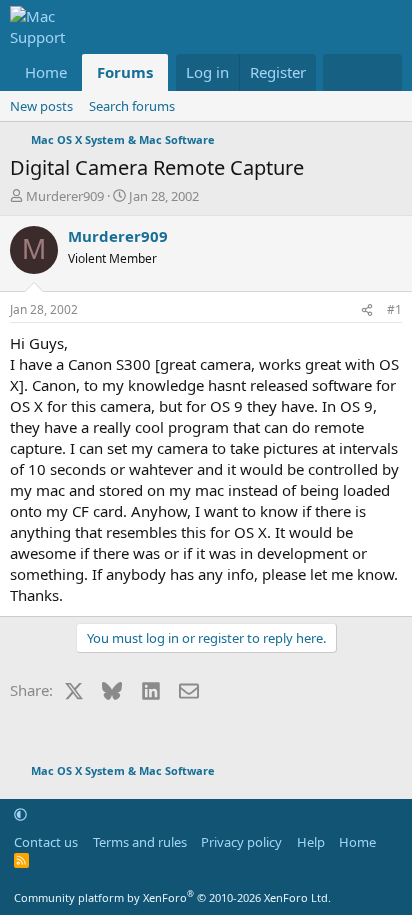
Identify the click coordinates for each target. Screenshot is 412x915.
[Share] (367, 310)
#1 (394, 309)
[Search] (382, 72)
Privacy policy (241, 842)
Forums (125, 72)
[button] (20, 814)
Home (46, 72)
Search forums (132, 106)
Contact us (46, 842)
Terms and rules (140, 842)
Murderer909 (65, 196)
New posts (41, 106)
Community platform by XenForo (172, 897)
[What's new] (342, 72)
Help (311, 842)
